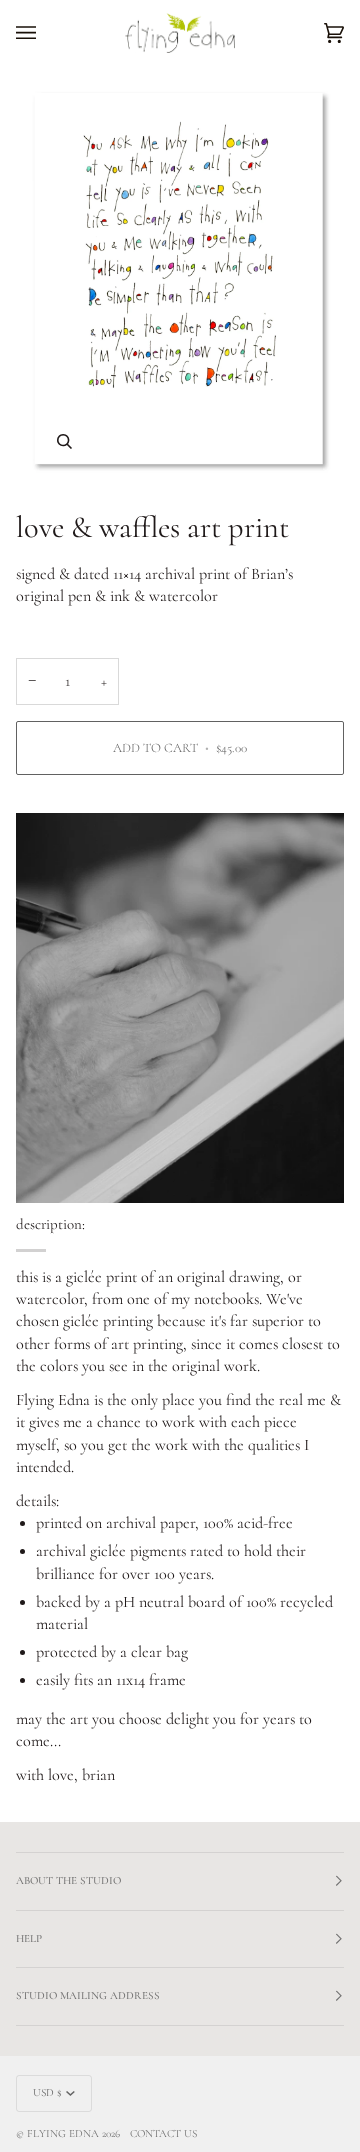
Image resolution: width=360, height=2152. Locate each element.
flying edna (63, 2133)
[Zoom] (64, 441)
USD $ (47, 2092)
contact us (163, 2133)
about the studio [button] (68, 1880)
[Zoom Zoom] (180, 280)
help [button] (29, 1938)
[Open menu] (46, 33)
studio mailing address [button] (88, 1995)
